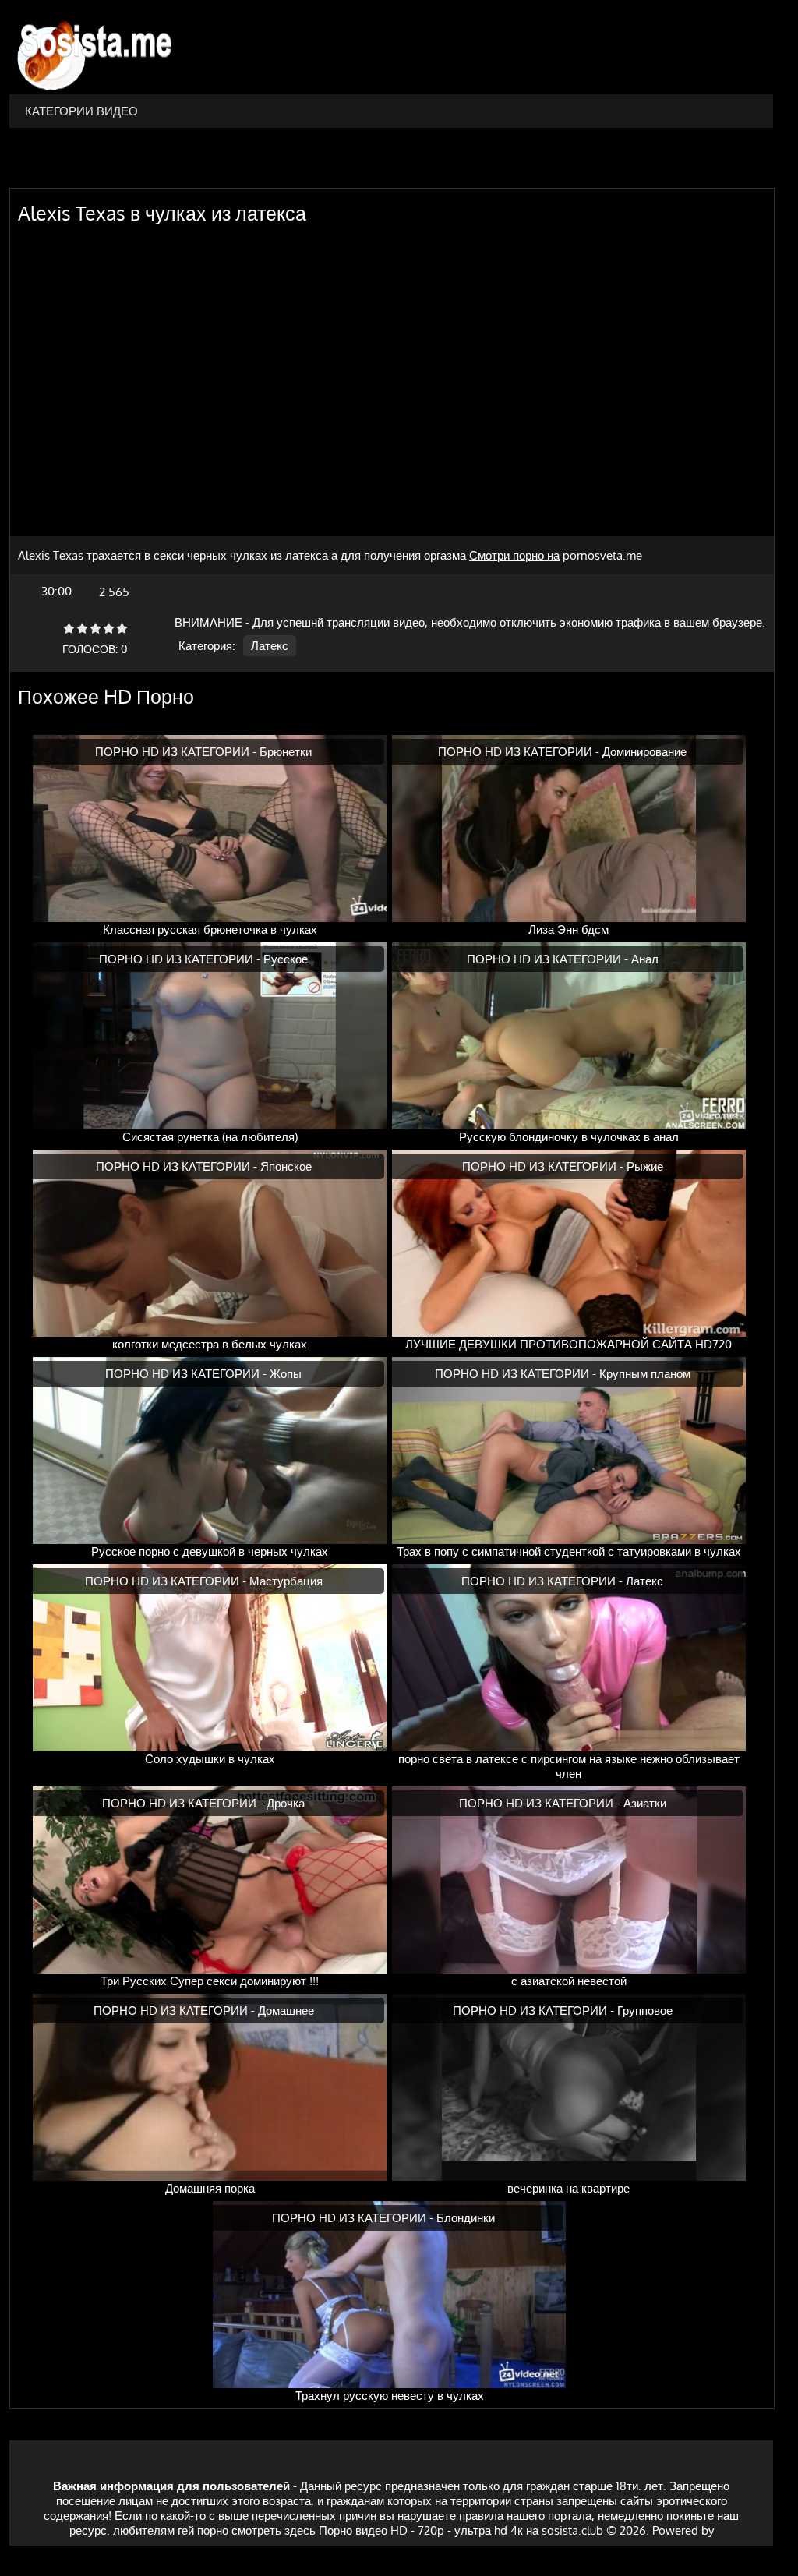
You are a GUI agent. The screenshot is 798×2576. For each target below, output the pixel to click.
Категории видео (81, 111)
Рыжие (645, 1166)
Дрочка (286, 1803)
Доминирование (644, 752)
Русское (286, 959)
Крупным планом (645, 1374)
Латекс (270, 646)
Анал (645, 959)
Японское (286, 1166)
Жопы (286, 1374)
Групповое (645, 2011)
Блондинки (466, 2218)
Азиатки (645, 1803)
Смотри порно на (514, 555)
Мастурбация (286, 1581)
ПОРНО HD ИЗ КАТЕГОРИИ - (177, 752)
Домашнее (286, 2011)
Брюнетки (286, 752)
